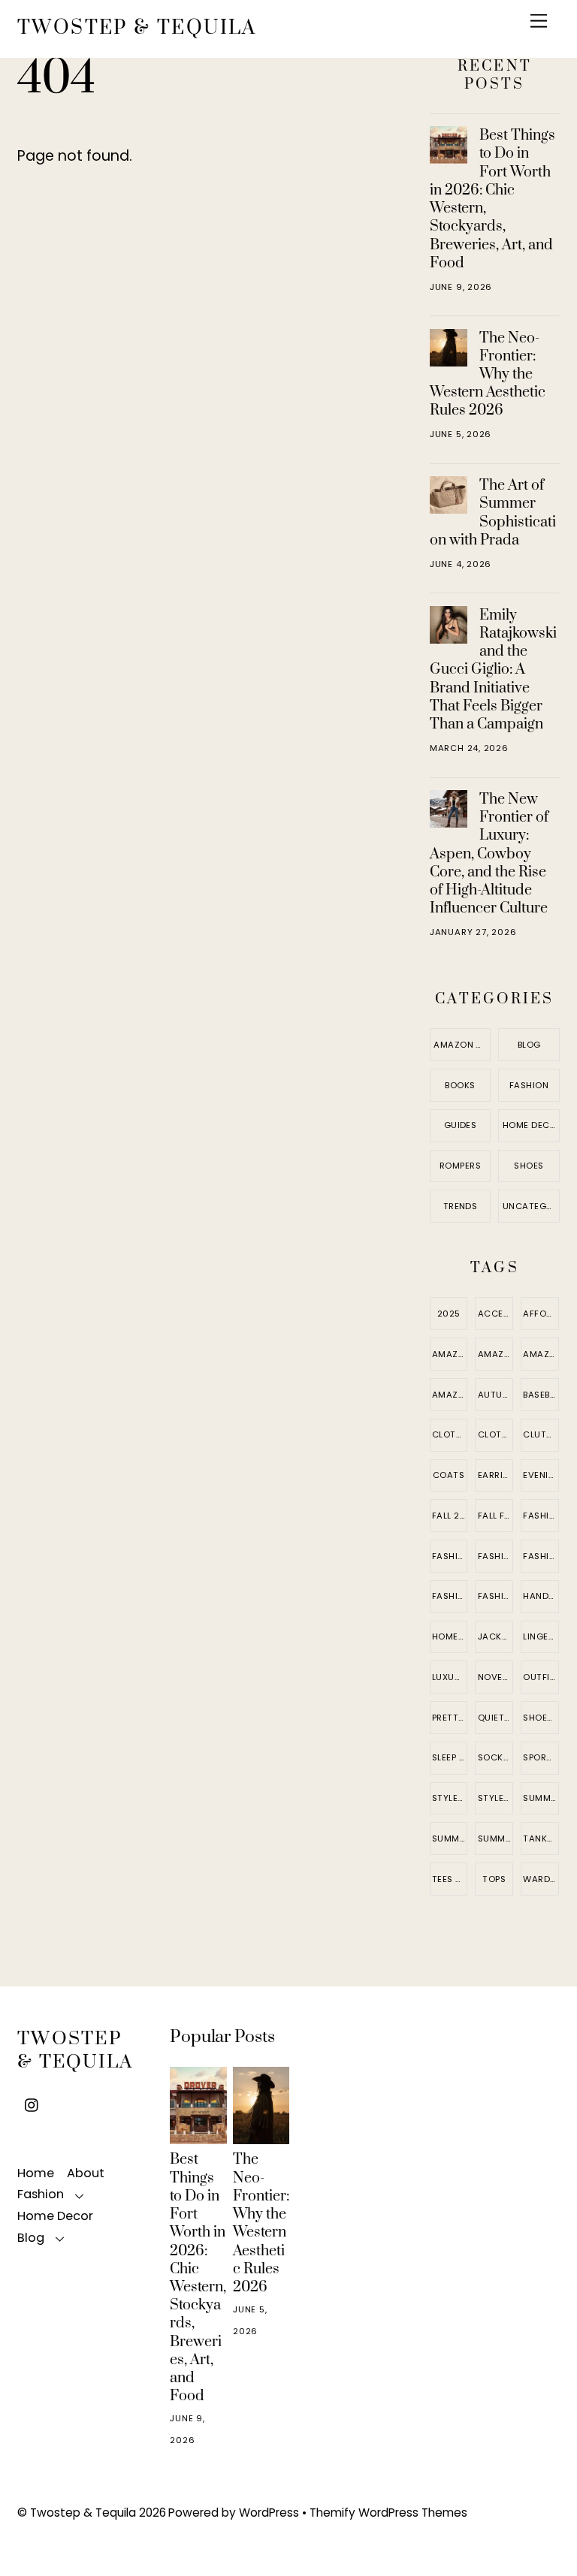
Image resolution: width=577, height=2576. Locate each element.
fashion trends (495, 1596)
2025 (449, 1314)
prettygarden (450, 1718)
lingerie (541, 1636)
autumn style (495, 1395)
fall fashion (495, 1516)
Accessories (495, 1314)
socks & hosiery (495, 1757)
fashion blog (450, 1556)
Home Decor (531, 1125)
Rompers (460, 1166)
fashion (541, 1516)
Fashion (529, 1085)
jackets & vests (495, 1636)
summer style (495, 1838)
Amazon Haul (462, 1045)
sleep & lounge (450, 1757)
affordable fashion (541, 1314)
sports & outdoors (541, 1757)
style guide (450, 1798)
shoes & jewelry (541, 1718)
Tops (494, 1879)
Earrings (495, 1475)
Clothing (450, 1434)
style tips (495, 1798)
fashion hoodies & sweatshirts (495, 1556)
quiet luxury (495, 1718)
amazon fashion (495, 1354)
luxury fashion (450, 1677)
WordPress (269, 2513)
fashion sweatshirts (450, 1596)
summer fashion (450, 1838)
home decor (450, 1636)
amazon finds (541, 1354)
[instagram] (32, 2104)
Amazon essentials (450, 1354)
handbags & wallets (541, 1596)
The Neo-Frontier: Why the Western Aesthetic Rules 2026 (488, 374)
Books (460, 1085)
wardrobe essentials (541, 1879)
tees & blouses (450, 1879)
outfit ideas (541, 1677)
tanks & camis (541, 1838)
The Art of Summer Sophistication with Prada (493, 513)
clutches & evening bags (541, 1434)
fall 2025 (450, 1516)
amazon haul (450, 1395)
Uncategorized (531, 1206)
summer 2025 (541, 1798)
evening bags (541, 1475)
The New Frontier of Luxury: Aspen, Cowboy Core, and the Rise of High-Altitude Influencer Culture (489, 854)
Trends (461, 1206)
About (86, 2173)
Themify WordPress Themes (388, 2513)
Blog (529, 1045)
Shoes (529, 1166)
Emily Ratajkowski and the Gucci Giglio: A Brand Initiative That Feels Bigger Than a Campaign (493, 670)
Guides (461, 1125)
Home (36, 2173)
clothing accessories (495, 1434)
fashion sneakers (541, 1556)
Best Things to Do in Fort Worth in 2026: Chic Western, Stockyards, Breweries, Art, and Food (492, 199)
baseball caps (541, 1395)
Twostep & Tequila (83, 2513)
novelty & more (495, 1677)
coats (449, 1475)
